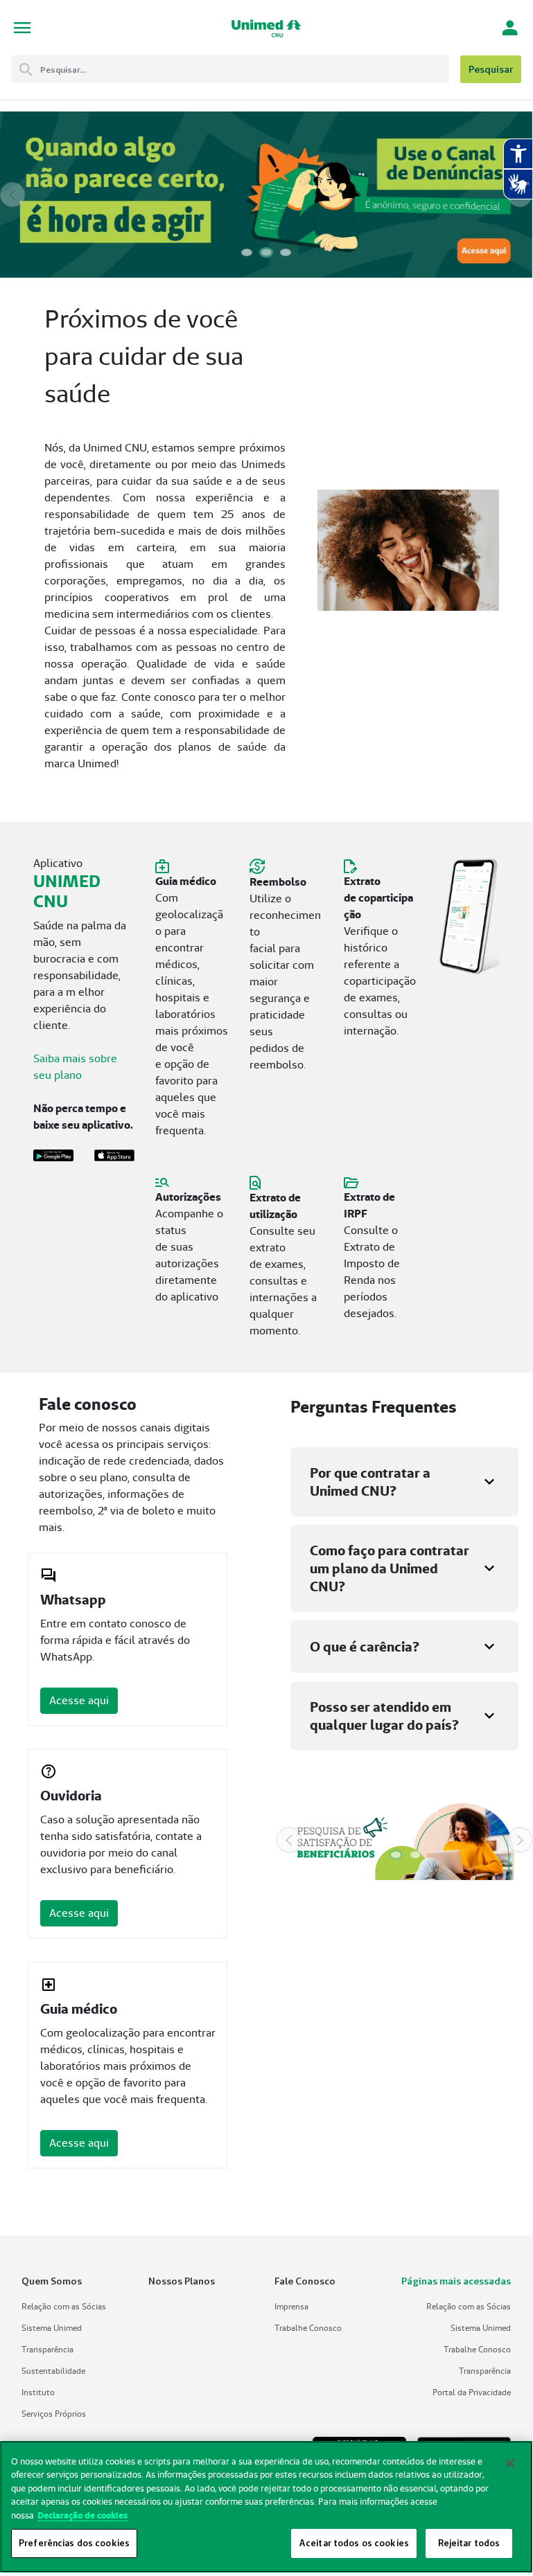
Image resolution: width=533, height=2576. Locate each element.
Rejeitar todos (469, 2543)
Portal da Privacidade (472, 2392)
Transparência (47, 2349)
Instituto (38, 2392)
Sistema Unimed (52, 2328)
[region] (266, 2507)
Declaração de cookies (82, 2515)
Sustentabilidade (53, 2371)
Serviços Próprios (54, 2414)
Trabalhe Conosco (308, 2328)
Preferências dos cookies (74, 2543)
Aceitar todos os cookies (354, 2543)
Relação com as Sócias (64, 2306)
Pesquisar (491, 69)
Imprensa (291, 2306)
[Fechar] (510, 2463)
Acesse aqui (79, 1700)
